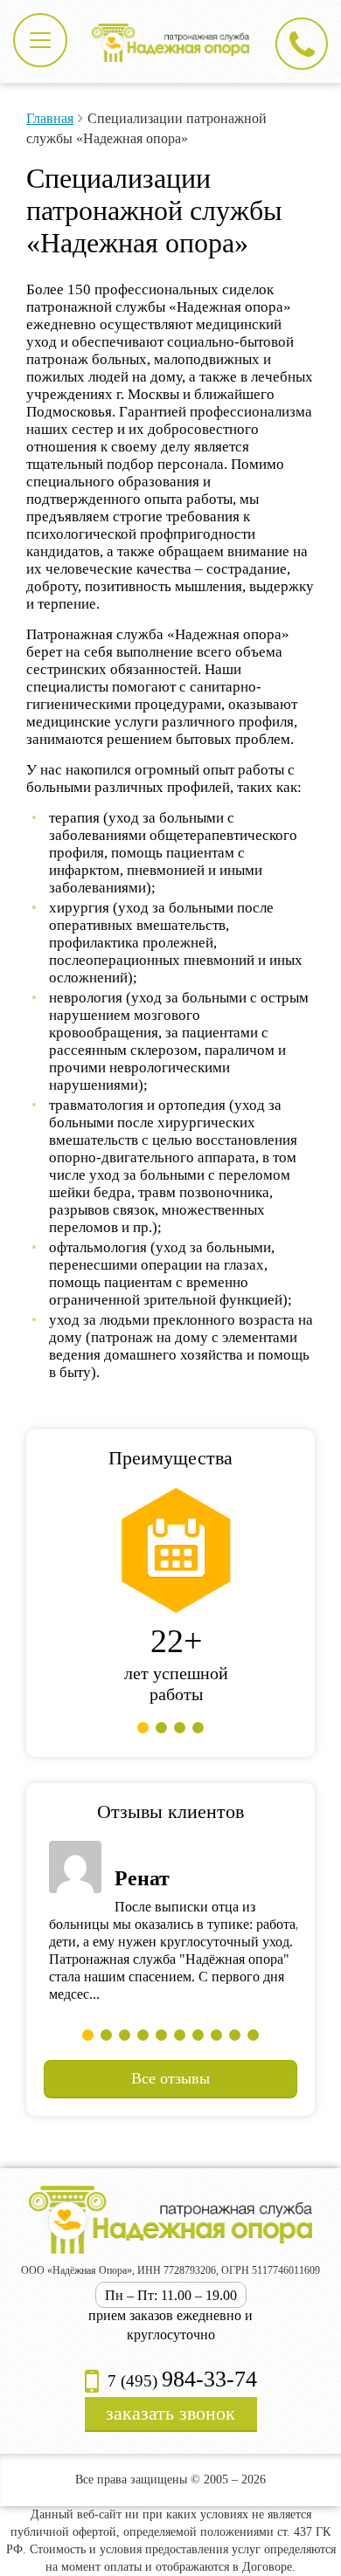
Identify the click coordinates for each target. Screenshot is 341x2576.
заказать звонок (170, 2413)
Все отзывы (170, 2078)
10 (253, 2035)
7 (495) (180, 2381)
